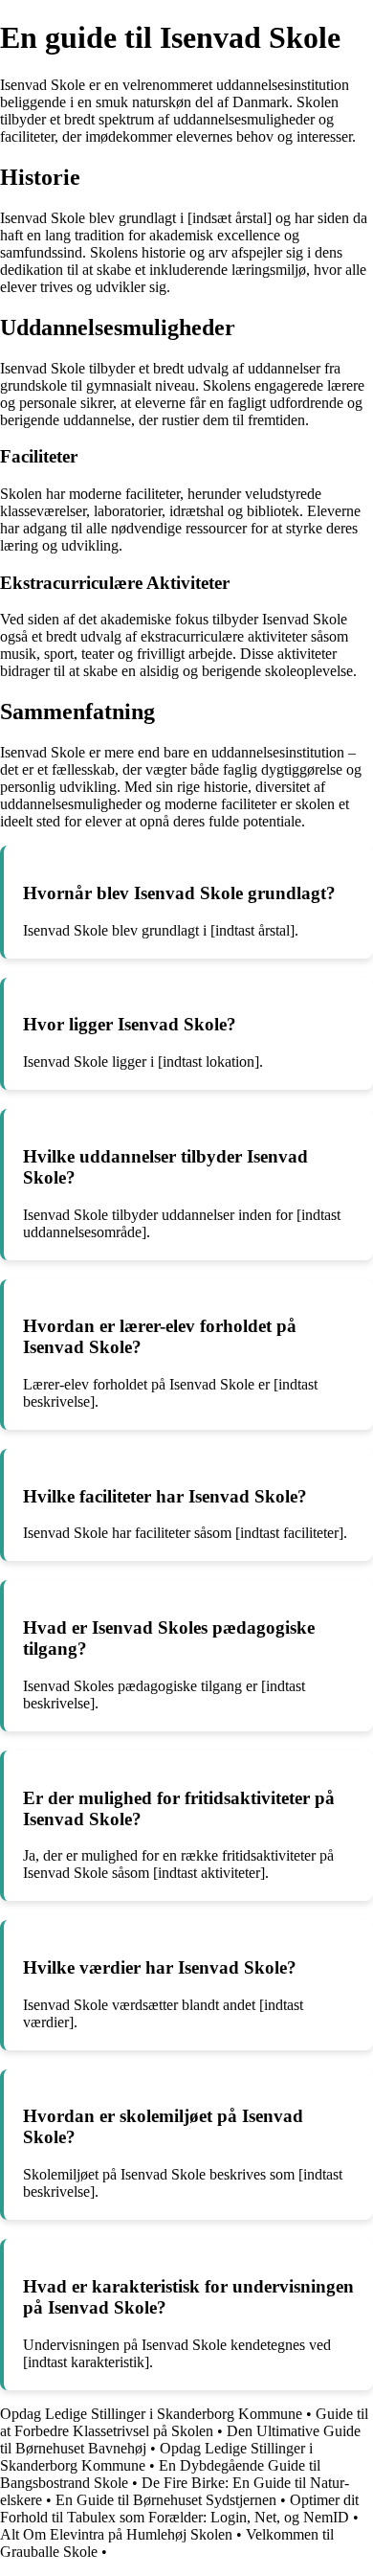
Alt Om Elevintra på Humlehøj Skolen (116, 2534)
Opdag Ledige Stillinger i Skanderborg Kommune (151, 2414)
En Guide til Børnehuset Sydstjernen (166, 2500)
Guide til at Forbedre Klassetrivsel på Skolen (184, 2422)
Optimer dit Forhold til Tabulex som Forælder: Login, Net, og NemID (179, 2508)
